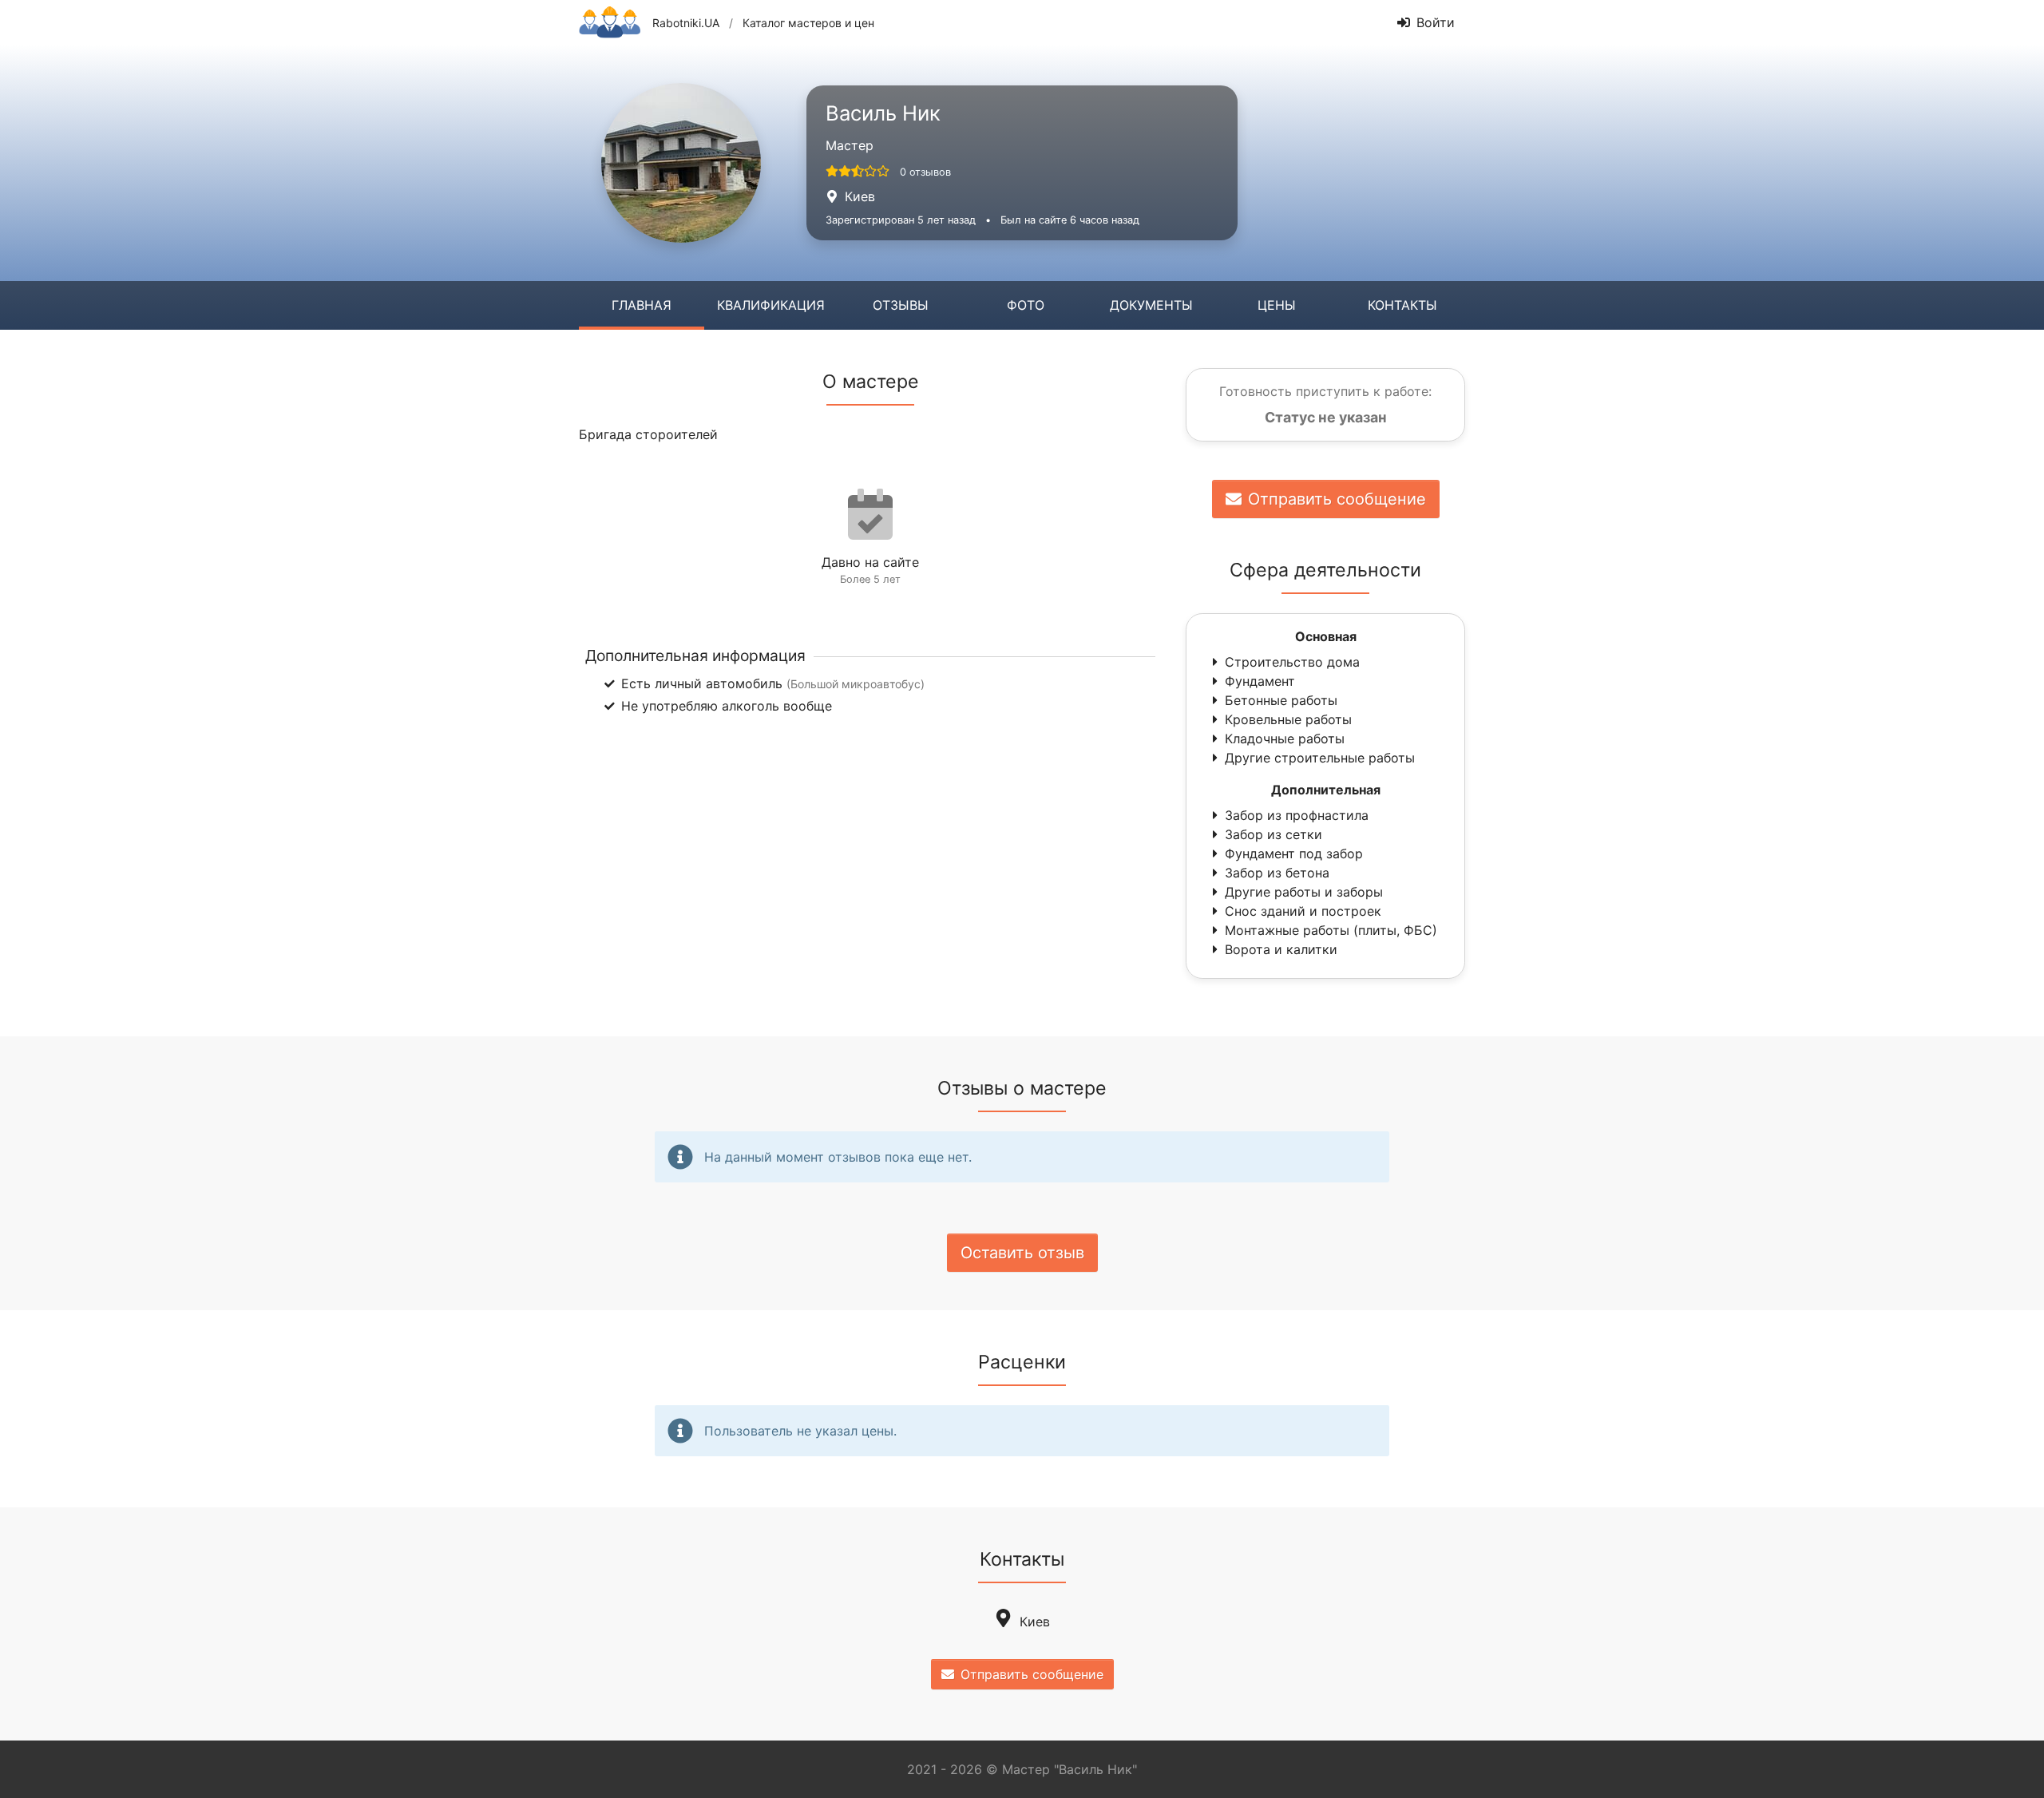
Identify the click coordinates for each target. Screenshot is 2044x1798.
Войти (1436, 22)
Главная (642, 305)
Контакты (1402, 305)
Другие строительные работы (1320, 758)
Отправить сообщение (1337, 499)
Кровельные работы (1288, 719)
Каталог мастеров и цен (808, 23)
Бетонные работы (1281, 700)
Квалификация (771, 305)
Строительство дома (1292, 662)
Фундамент (1260, 681)
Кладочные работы (1285, 739)
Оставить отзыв (1022, 1253)
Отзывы (901, 305)
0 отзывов (925, 172)
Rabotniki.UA (686, 23)
